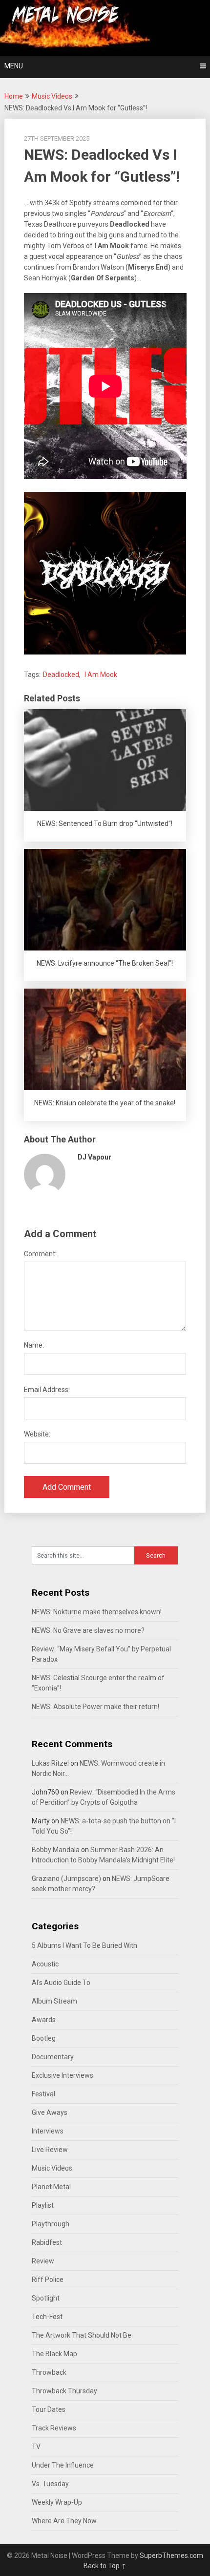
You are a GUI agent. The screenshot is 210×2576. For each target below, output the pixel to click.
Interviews (48, 2131)
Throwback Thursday (64, 2391)
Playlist (43, 2205)
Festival (43, 2094)
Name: (34, 1345)
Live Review (50, 2150)
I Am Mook (101, 675)
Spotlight (46, 2298)
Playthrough (51, 2224)
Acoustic (45, 1964)
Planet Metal (51, 2187)
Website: (37, 1434)
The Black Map (54, 2354)
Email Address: (47, 1390)
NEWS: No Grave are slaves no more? (88, 1630)
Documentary (53, 2057)
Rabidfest (47, 2242)
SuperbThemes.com (171, 2555)
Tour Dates (49, 2409)
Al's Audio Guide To (61, 1983)
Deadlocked (61, 675)
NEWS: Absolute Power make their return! (95, 1707)
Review (43, 2261)
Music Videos (52, 96)
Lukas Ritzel (50, 1763)
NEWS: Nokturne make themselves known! (97, 1612)
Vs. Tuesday (50, 2484)
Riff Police (48, 2280)
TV (36, 2447)
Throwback (49, 2372)
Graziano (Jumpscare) (66, 1879)
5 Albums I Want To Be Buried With (84, 1945)
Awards (44, 2020)
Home (14, 96)
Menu (14, 66)
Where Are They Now (64, 2521)
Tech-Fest (47, 2317)
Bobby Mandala (56, 1850)
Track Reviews (54, 2428)
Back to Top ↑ (105, 2566)
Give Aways (50, 2112)
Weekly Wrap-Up (57, 2502)
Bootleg (44, 2038)
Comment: (40, 1254)
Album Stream (54, 2001)
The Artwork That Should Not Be (82, 2335)
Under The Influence (63, 2465)
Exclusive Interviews (63, 2075)
